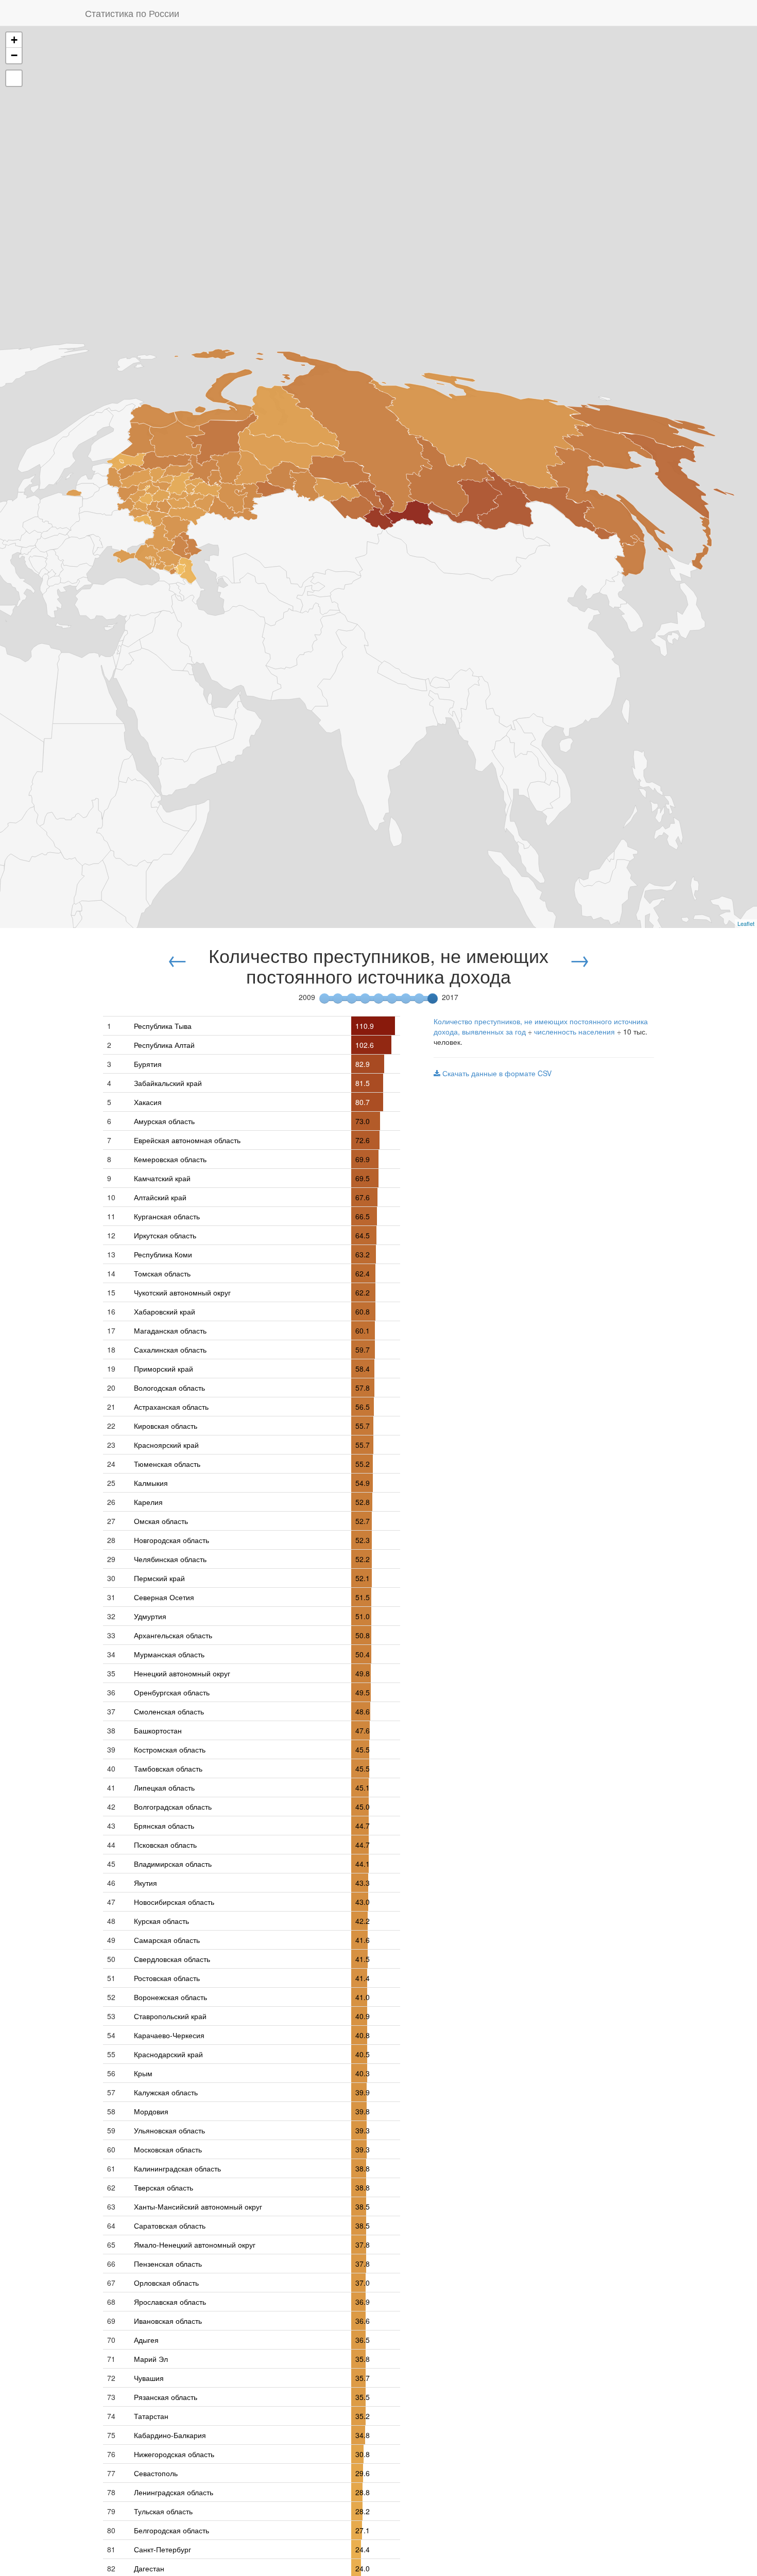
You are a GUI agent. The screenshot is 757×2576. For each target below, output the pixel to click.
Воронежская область (170, 1997)
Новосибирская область (174, 1902)
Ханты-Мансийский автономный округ (198, 2206)
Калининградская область (177, 2168)
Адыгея (146, 2340)
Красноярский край (166, 1445)
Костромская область (170, 1749)
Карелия (148, 1502)
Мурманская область (169, 1654)
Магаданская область (170, 1330)
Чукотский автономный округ (182, 1292)
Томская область (162, 1273)
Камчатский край (162, 1178)
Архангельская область (173, 1635)
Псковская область (165, 1845)
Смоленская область (169, 1711)
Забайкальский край (168, 1083)
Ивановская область (168, 2321)
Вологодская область (169, 1388)
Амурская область (164, 1121)
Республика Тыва (163, 1026)
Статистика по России (132, 13)
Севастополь (156, 2473)
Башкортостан (158, 1730)
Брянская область (164, 1826)
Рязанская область (166, 2397)
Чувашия (149, 2378)
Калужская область (166, 2092)
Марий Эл (151, 2359)
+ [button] (14, 40)
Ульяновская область (169, 2130)
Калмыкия (151, 1483)
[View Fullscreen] (14, 78)
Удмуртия (150, 1616)
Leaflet (746, 923)
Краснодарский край (168, 2054)
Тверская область (164, 2187)
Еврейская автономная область (187, 1140)
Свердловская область (172, 1959)
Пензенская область (168, 2264)
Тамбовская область (168, 1768)
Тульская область (163, 2511)
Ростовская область (167, 1978)
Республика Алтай (164, 1045)
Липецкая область (164, 1788)
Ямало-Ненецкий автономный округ (195, 2245)
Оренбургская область (172, 1692)
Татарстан (151, 2416)
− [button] (14, 55)
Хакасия (148, 1102)
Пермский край (159, 1578)
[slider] (433, 998)
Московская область (168, 2149)
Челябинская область (170, 1559)
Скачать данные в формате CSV (496, 1073)
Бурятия (148, 1064)
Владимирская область (173, 1864)
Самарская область (167, 1940)
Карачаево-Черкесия (169, 2035)
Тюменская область (167, 1464)
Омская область (161, 1521)
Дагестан (149, 2568)
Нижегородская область (174, 2454)
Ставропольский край (170, 2016)
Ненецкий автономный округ (182, 1673)
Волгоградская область (173, 1807)
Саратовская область (170, 2225)
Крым (143, 2073)
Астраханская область (171, 1407)
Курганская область (167, 1216)
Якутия (145, 1883)
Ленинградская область (174, 2492)
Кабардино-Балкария (170, 2435)
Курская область (161, 1921)
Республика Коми (163, 1254)
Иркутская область (165, 1235)
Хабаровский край (165, 1311)
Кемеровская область (170, 1159)
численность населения (574, 1031)
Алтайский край (160, 1197)
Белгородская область (171, 2530)
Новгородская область (171, 1540)
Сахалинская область (170, 1350)
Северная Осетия (164, 1597)
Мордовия (151, 2111)
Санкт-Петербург (162, 2549)
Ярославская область (170, 2302)
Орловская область (166, 2283)
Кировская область (166, 1426)
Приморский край (164, 1369)
